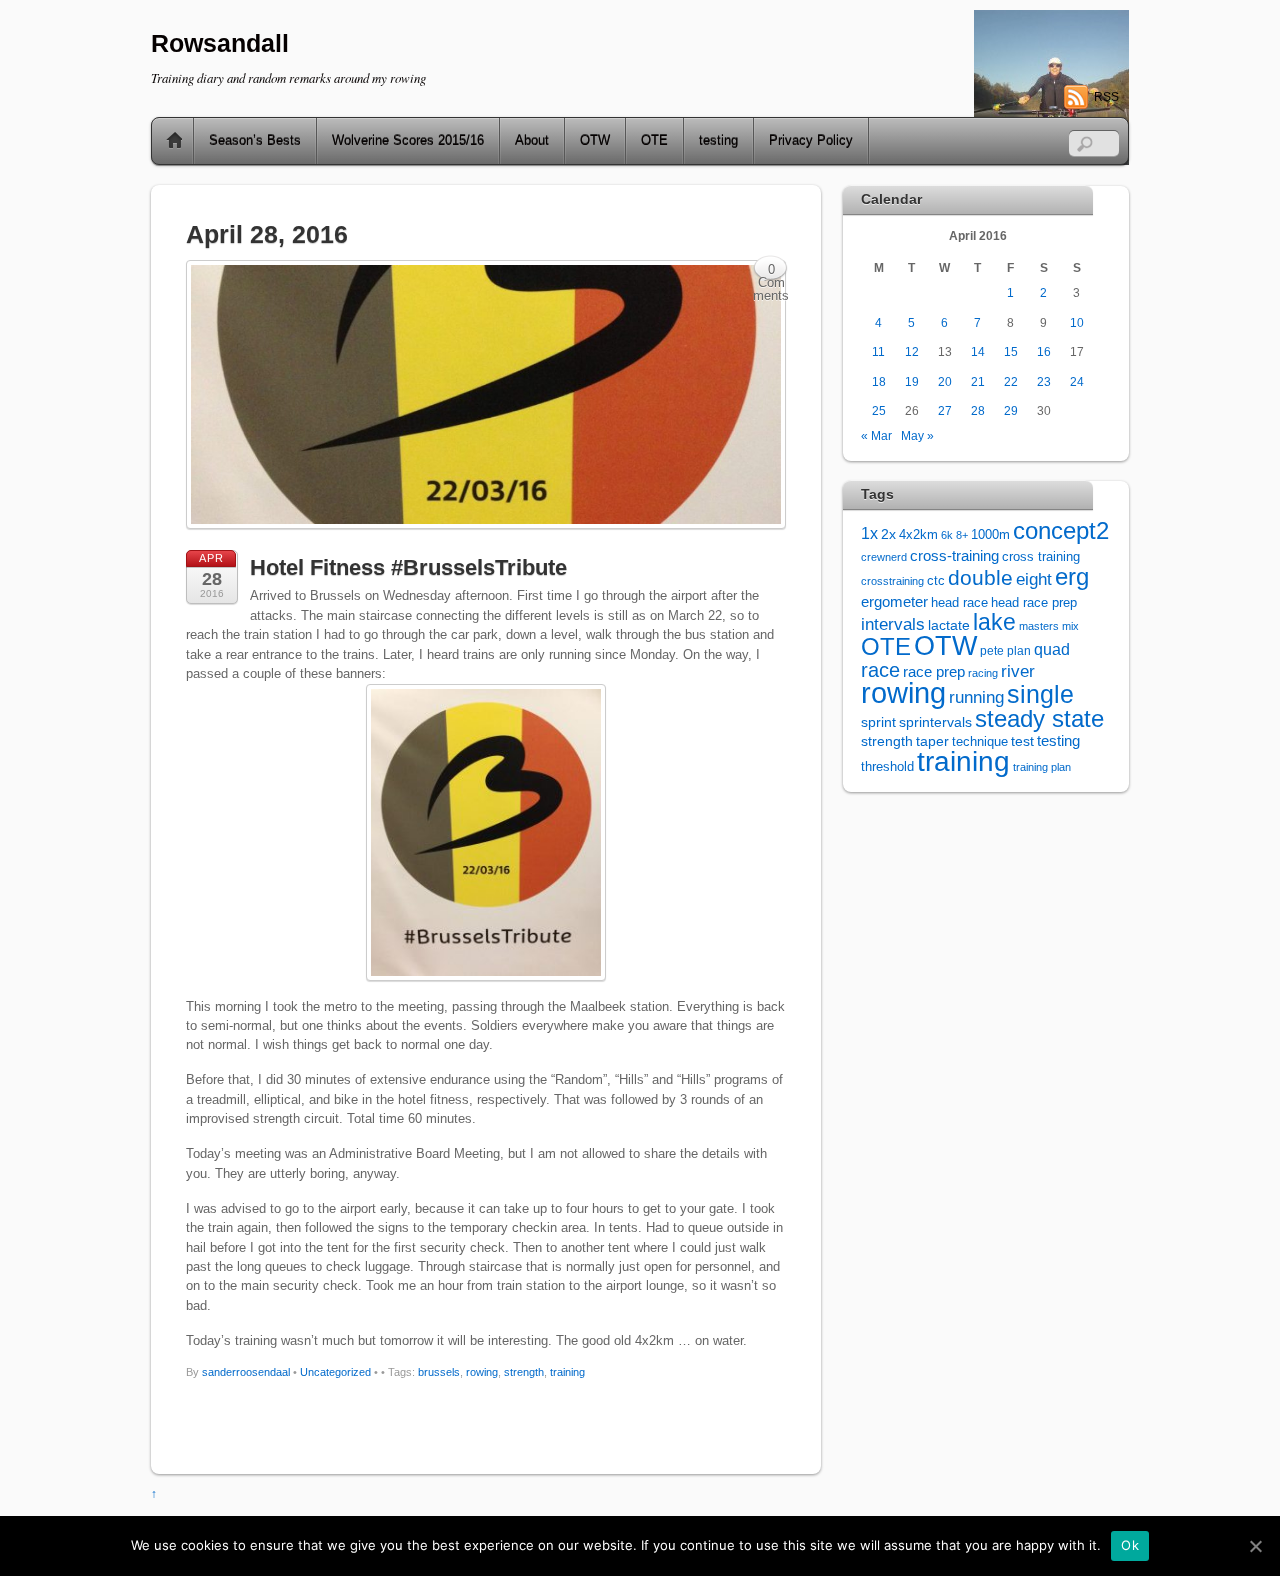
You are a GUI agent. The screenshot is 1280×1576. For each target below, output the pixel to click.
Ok (1130, 1545)
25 (879, 410)
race (880, 670)
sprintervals (935, 722)
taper (932, 741)
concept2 (1061, 530)
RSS (1106, 97)
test (1022, 741)
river (1018, 671)
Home (167, 141)
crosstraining (892, 581)
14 (978, 351)
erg (1072, 576)
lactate (949, 625)
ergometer (894, 601)
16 (1044, 351)
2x (888, 534)
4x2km (918, 534)
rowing (482, 1372)
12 (912, 351)
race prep (934, 671)
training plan (1042, 767)
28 (978, 410)
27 (945, 410)
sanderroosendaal (246, 1372)
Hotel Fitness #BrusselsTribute (408, 567)
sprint (878, 722)
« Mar (876, 435)
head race (959, 602)
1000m (990, 534)
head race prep (1034, 603)
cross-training (954, 555)
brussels (439, 1372)
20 (945, 381)
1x (869, 533)
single (1040, 694)
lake (994, 622)
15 (1011, 351)
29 (1011, 410)
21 (978, 381)
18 (879, 381)
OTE (654, 140)
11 (878, 351)
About (532, 140)
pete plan (1005, 651)
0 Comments (771, 271)
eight (1034, 579)
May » (917, 435)
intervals (893, 624)
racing (983, 673)
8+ (962, 535)
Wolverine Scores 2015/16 (408, 140)
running (976, 697)
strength (524, 1372)
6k (947, 535)
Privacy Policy (811, 140)
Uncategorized (335, 1372)
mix (1070, 626)
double (980, 577)
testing (718, 140)
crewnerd (884, 557)
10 (1077, 322)
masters (1039, 626)
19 (912, 381)
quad (1052, 649)
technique (980, 741)
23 (1044, 381)
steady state (1039, 718)
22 (1011, 381)
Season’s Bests (255, 140)
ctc (936, 581)
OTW (595, 140)
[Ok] (1255, 1546)
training (567, 1372)
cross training (1041, 557)
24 (1077, 381)
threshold (887, 766)
